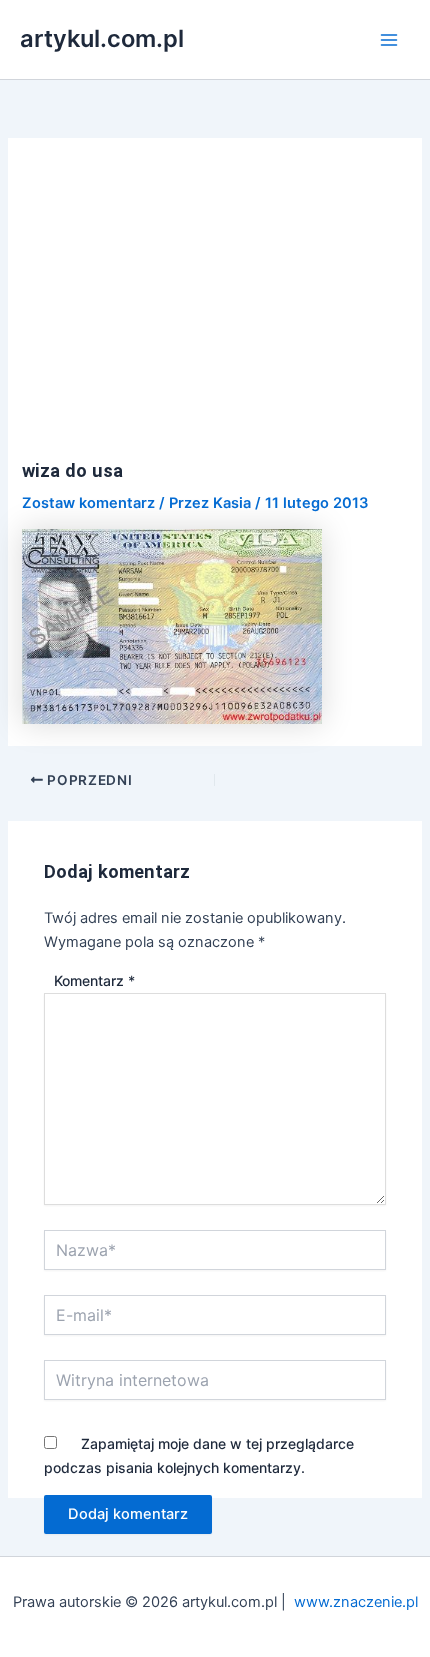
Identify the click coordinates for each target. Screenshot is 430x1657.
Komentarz (94, 980)
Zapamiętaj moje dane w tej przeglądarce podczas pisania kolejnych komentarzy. (199, 1455)
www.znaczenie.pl (356, 1602)
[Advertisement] (215, 310)
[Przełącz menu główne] (389, 40)
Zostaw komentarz (88, 503)
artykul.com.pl (102, 38)
